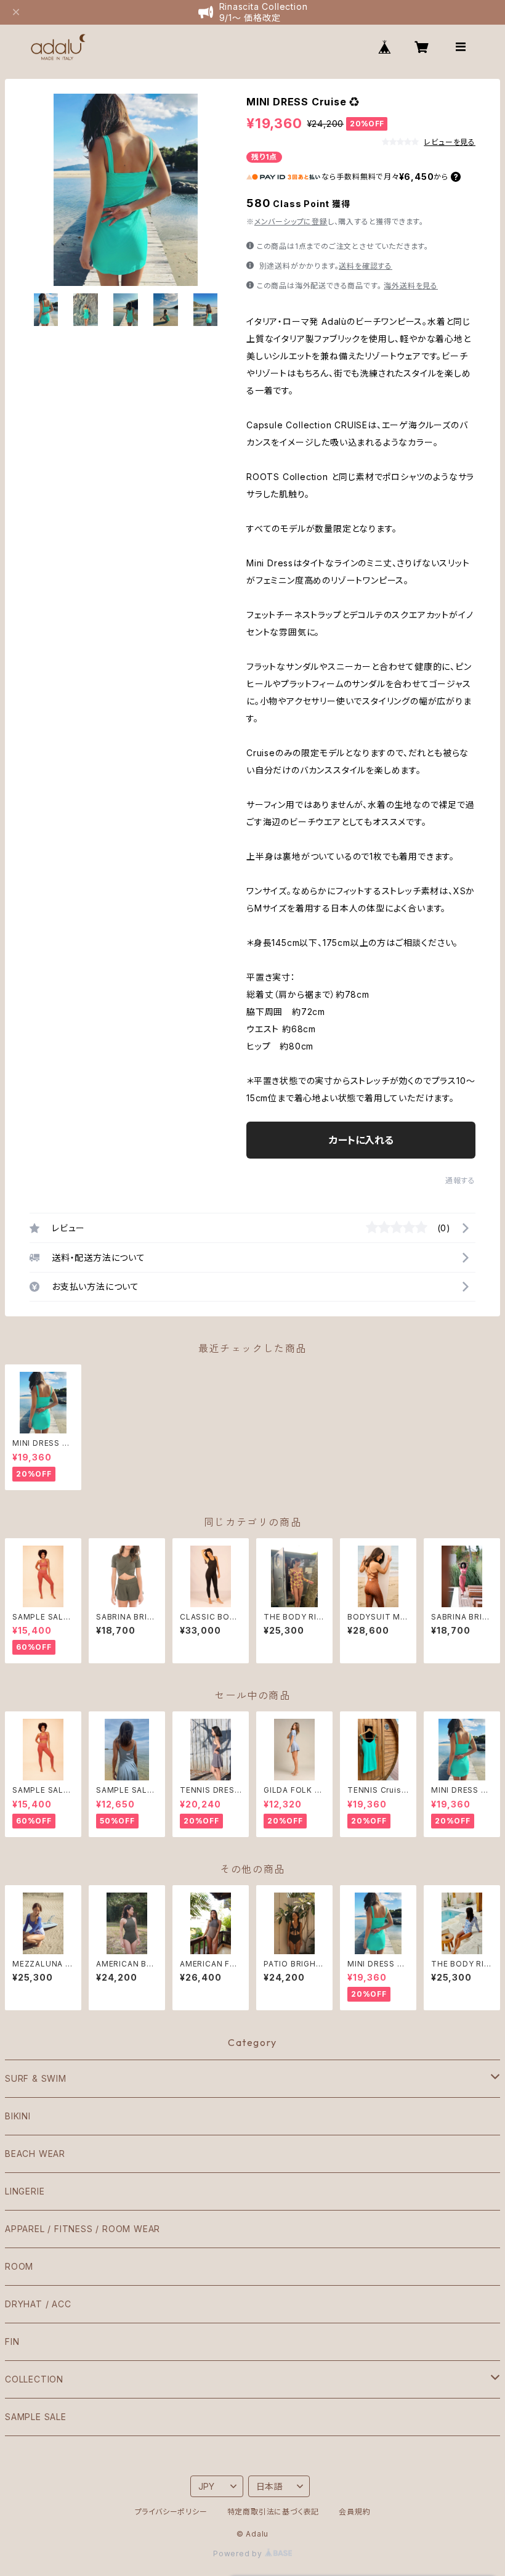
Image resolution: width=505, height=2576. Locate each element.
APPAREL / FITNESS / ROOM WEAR (83, 2229)
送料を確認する (366, 266)
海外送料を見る (411, 286)
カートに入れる (361, 1140)
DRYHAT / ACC (38, 2304)
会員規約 (354, 2512)
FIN (12, 2342)
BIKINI (18, 2116)
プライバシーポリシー (171, 2512)
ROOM (19, 2266)
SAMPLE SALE (36, 2417)
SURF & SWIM (36, 2078)
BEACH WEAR (35, 2154)
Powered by (239, 2554)
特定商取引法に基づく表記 (273, 2512)
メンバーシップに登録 (291, 222)
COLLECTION (34, 2379)
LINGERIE (25, 2191)
